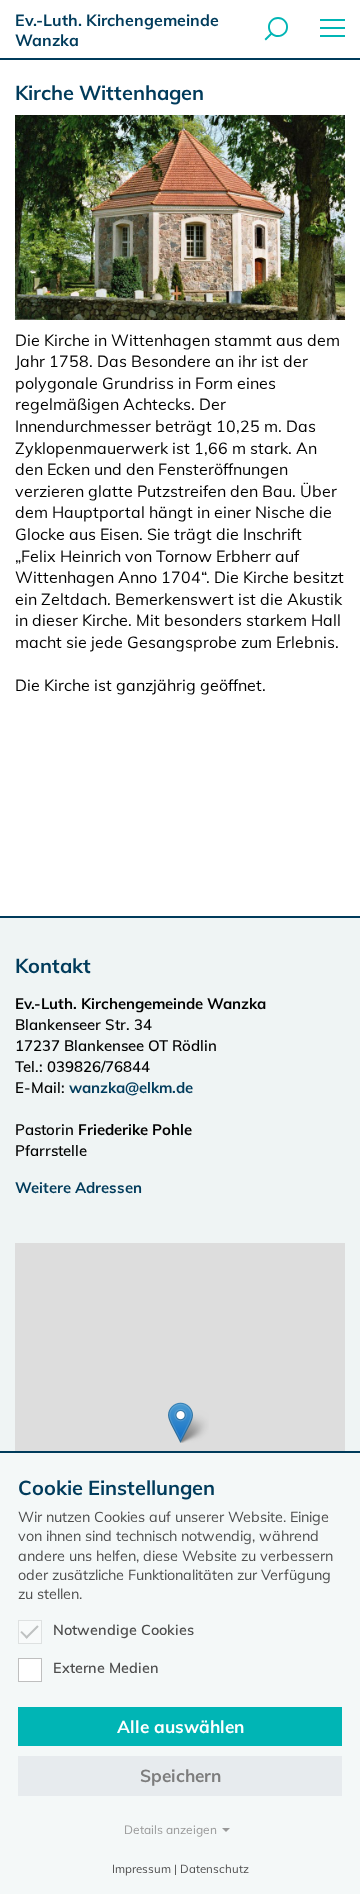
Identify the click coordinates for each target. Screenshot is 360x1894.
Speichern (180, 1775)
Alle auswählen (180, 1726)
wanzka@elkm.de (131, 1087)
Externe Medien (106, 1668)
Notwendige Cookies (123, 1630)
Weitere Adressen (78, 1187)
